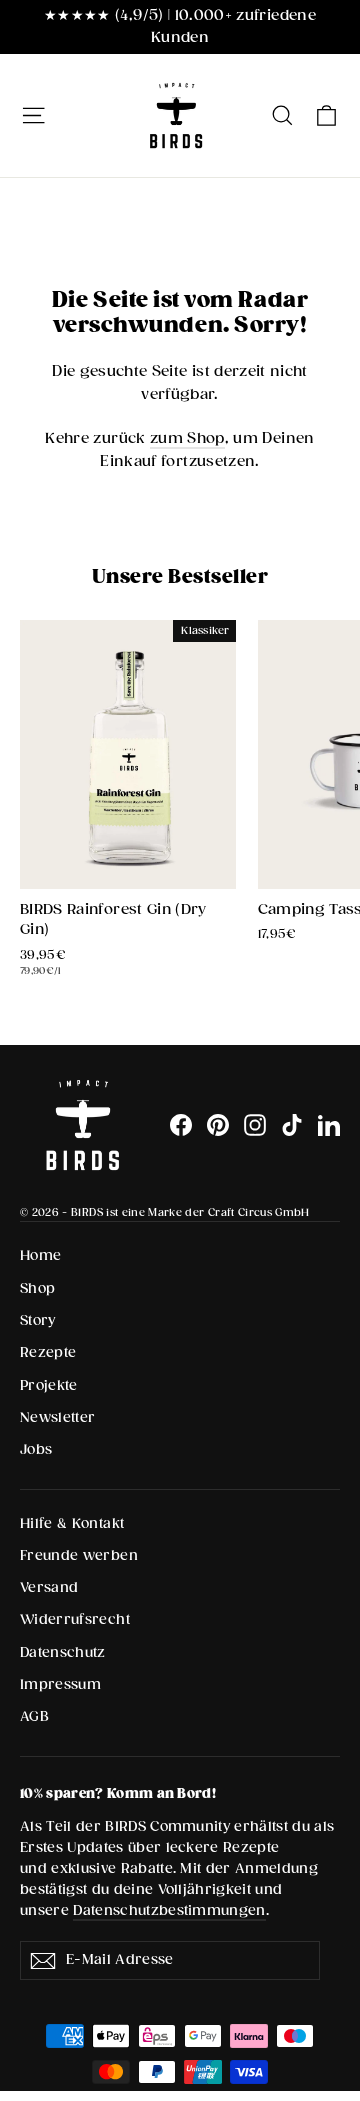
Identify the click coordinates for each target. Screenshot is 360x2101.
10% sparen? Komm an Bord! (118, 1794)
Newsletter (58, 1418)
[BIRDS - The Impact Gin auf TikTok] (292, 1125)
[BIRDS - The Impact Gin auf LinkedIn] (329, 1125)
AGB (34, 1717)
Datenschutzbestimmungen (169, 1911)
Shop (37, 1289)
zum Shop (187, 438)
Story (38, 1321)
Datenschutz (63, 1653)
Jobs (36, 1450)
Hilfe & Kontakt (72, 1524)
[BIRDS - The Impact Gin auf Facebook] (181, 1125)
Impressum (60, 1685)
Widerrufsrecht (75, 1620)
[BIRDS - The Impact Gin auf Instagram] (255, 1125)
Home (40, 1256)
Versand (49, 1588)
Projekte (49, 1386)
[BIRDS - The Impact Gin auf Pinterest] (218, 1125)
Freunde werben (79, 1556)
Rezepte (48, 1353)
